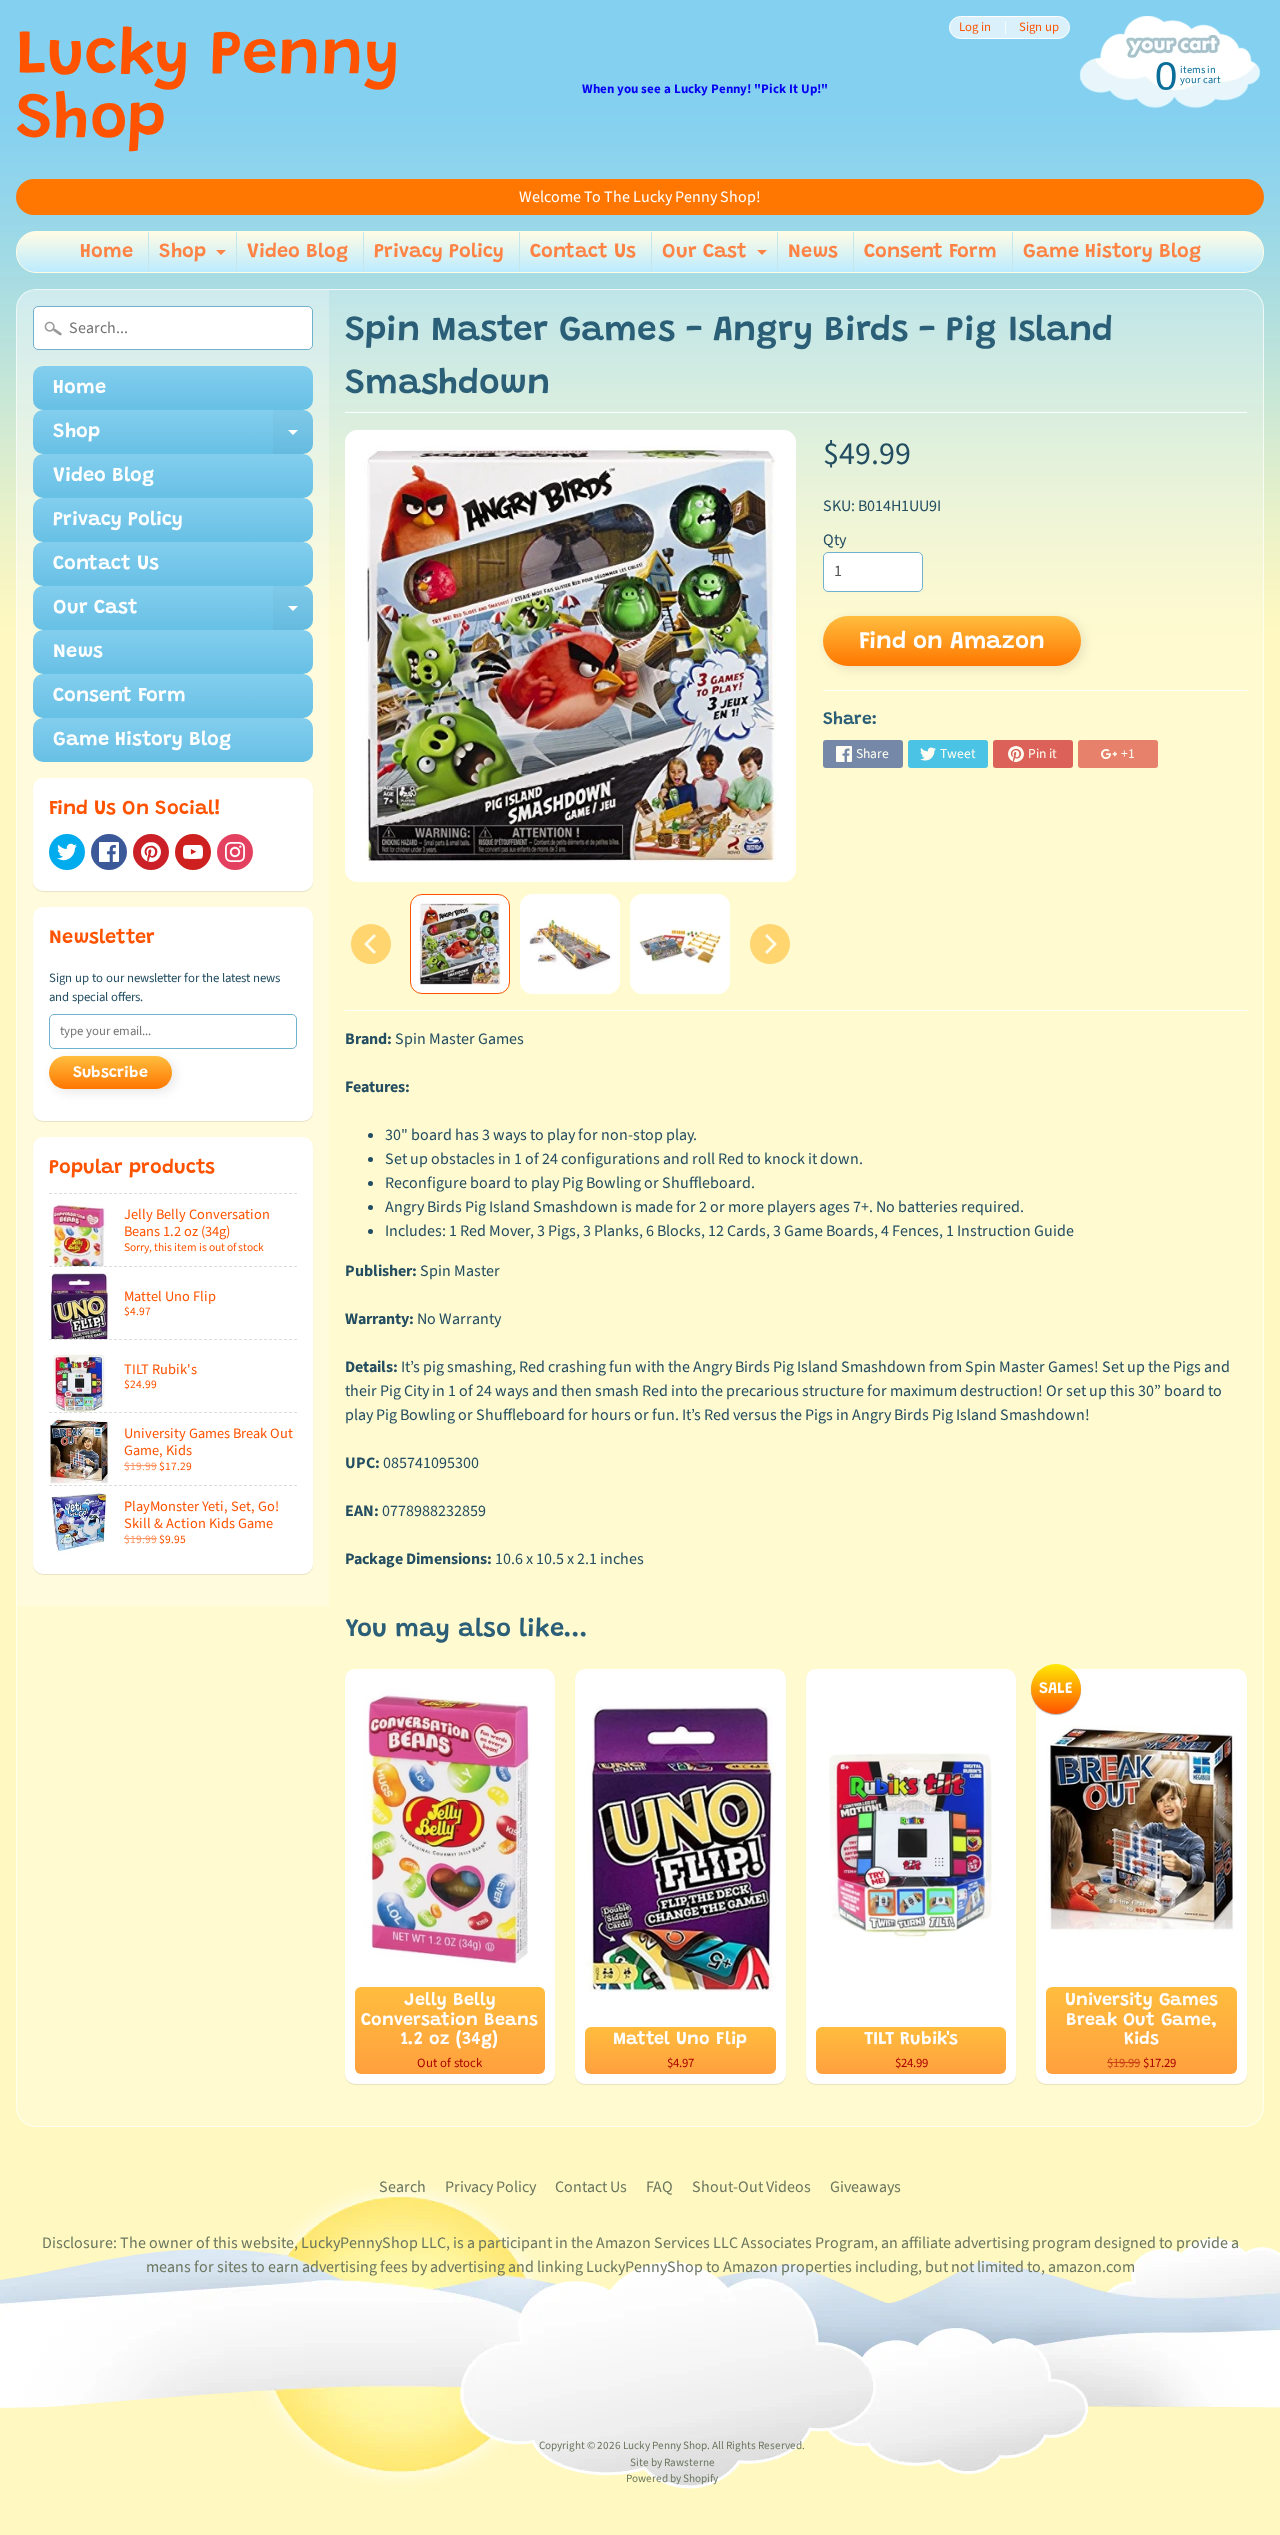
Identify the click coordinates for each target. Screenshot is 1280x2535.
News (813, 252)
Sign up (1039, 27)
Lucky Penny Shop (208, 90)
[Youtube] (193, 852)
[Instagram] (235, 852)
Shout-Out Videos (751, 2187)
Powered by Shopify (672, 2478)
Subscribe (110, 1073)
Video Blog (297, 252)
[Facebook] (109, 852)
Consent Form (930, 252)
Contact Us (583, 252)
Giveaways (865, 2187)
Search (402, 2187)
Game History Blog (1112, 252)
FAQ (659, 2187)
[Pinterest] (151, 852)
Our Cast (717, 257)
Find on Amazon (952, 642)
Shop (195, 257)
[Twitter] (67, 852)
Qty (834, 540)
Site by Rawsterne (672, 2462)
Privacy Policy (439, 252)
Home (106, 252)
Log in (975, 27)
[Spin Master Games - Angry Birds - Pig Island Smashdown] (460, 944)
